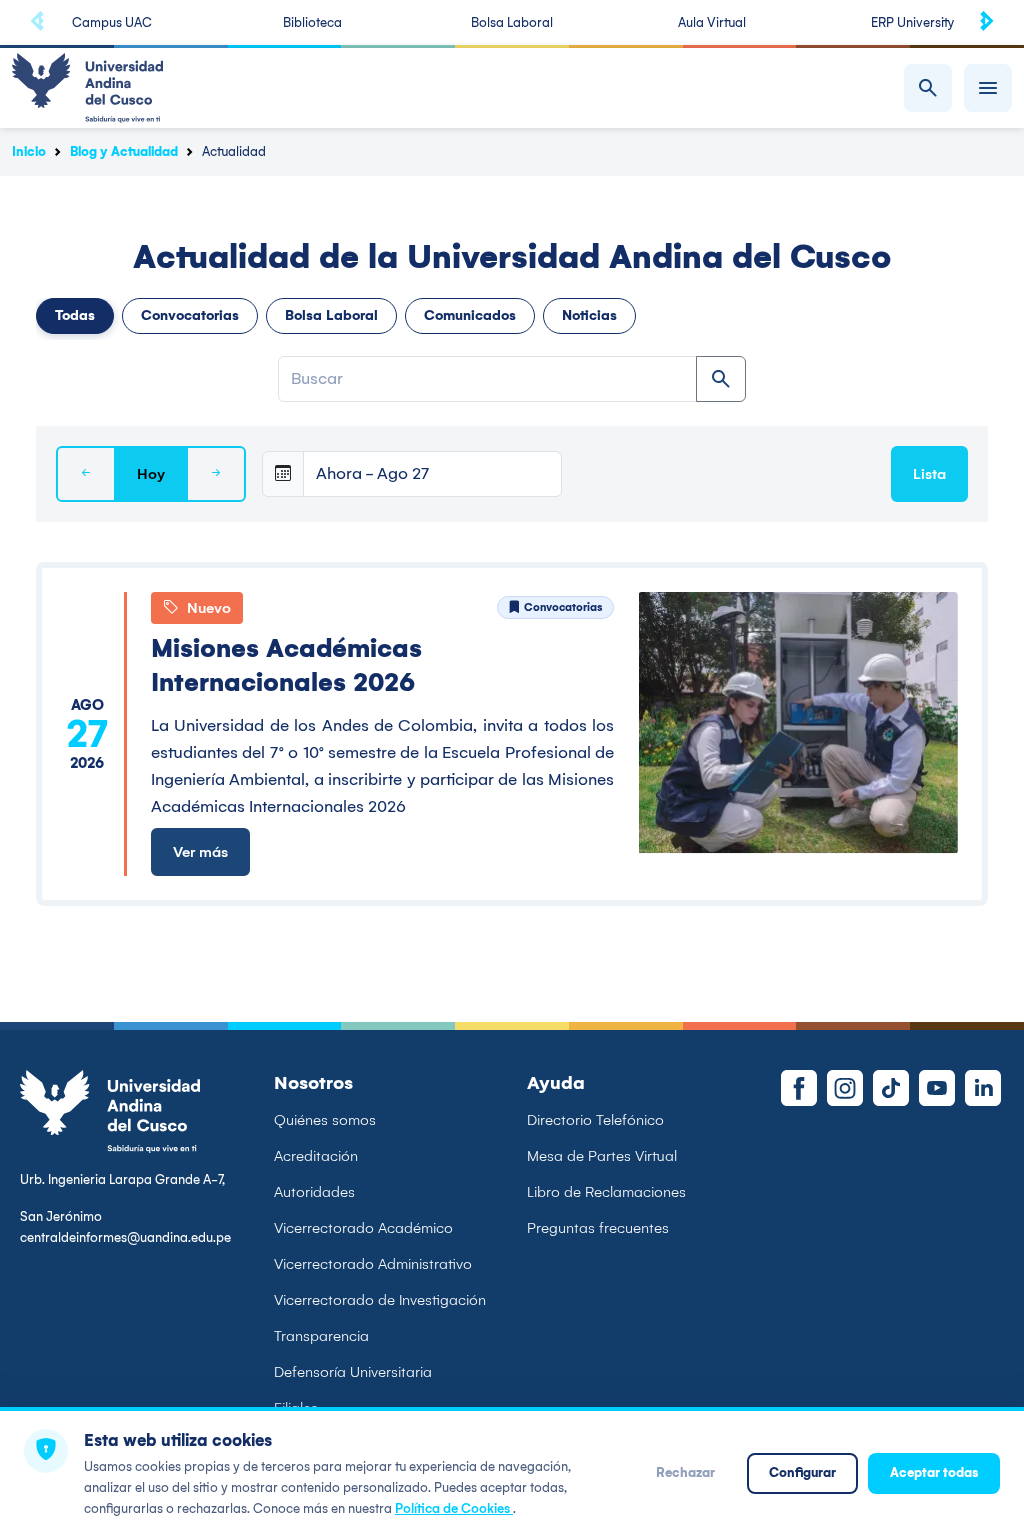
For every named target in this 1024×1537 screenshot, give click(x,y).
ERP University (912, 22)
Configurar (802, 1472)
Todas (75, 315)
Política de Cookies (454, 1508)
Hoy (151, 474)
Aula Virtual (712, 22)
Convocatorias (190, 315)
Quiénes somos (325, 1120)
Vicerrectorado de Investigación (380, 1300)
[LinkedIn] (983, 1088)
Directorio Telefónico (595, 1120)
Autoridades (314, 1192)
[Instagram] (845, 1088)
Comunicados (470, 315)
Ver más (200, 852)
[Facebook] (799, 1088)
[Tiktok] (891, 1088)
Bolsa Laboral (512, 22)
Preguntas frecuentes (598, 1228)
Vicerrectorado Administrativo (373, 1264)
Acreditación (316, 1156)
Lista (929, 474)
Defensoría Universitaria (353, 1372)
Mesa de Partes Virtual (602, 1156)
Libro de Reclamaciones (606, 1192)
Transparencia (321, 1336)
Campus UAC (112, 22)
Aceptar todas (934, 1472)
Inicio (29, 151)
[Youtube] (937, 1088)
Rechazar (685, 1472)
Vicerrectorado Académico (363, 1228)
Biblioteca (312, 22)
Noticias (589, 315)
